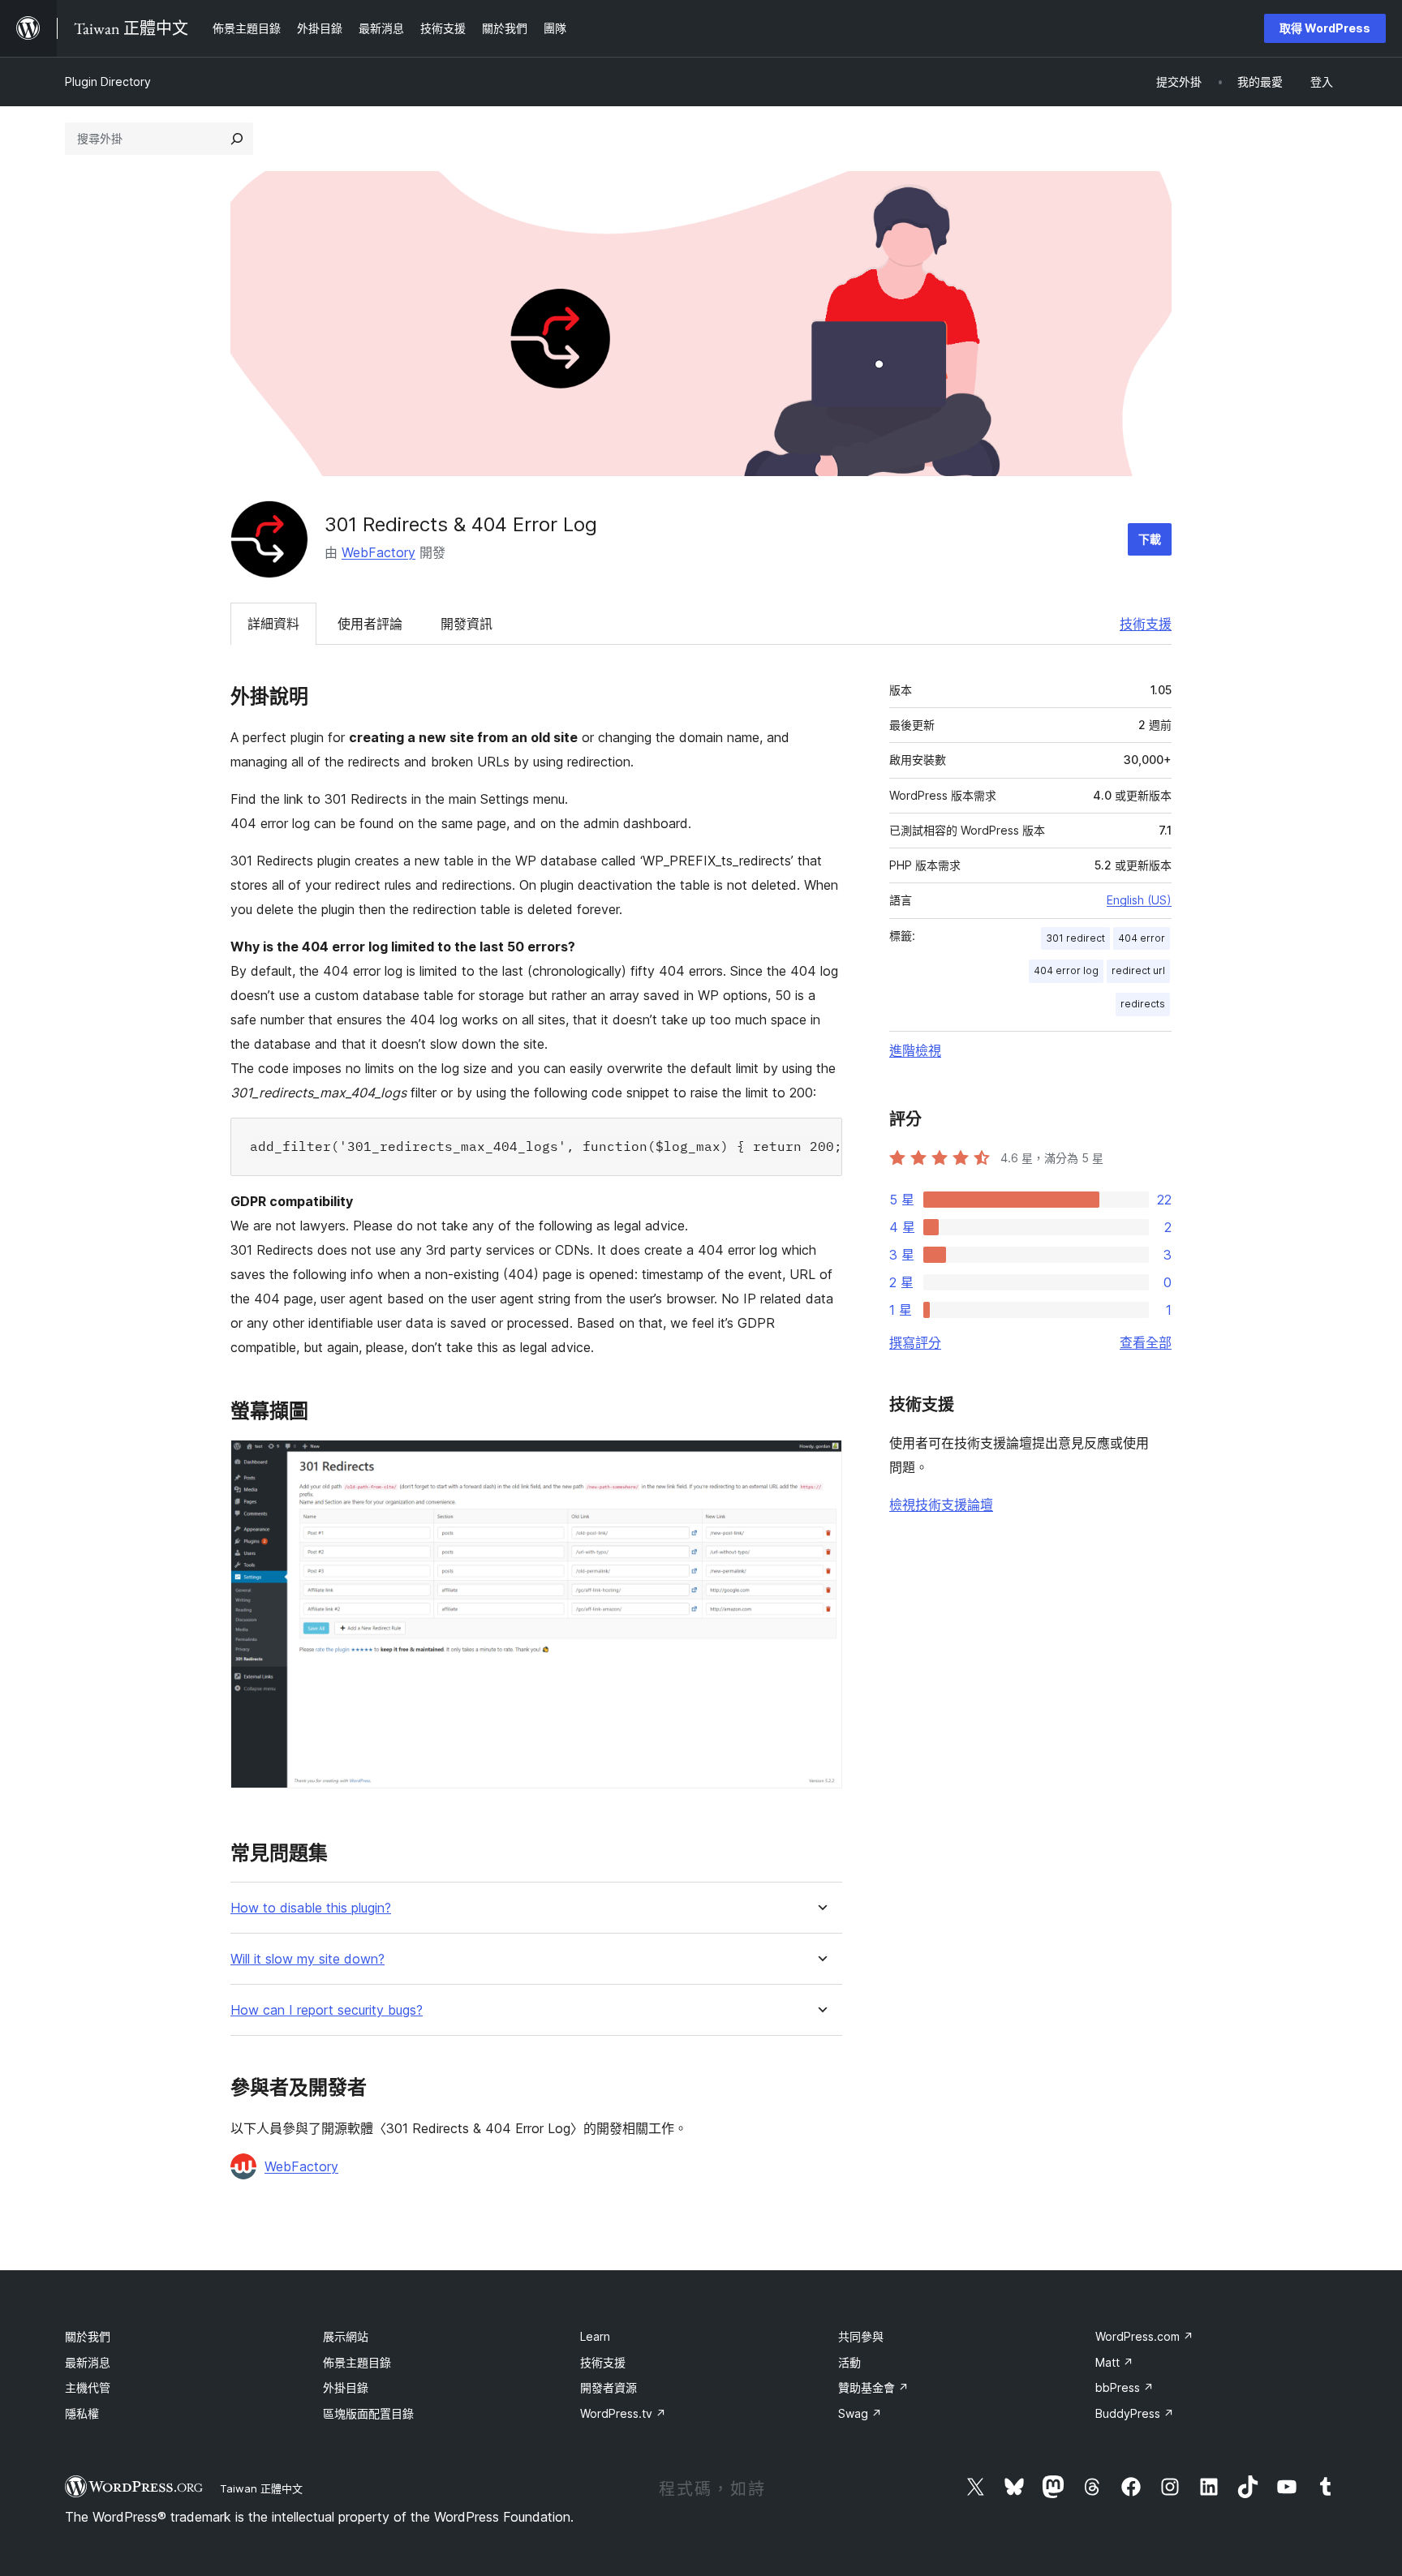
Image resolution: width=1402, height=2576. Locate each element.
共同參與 (861, 2336)
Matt (1114, 2362)
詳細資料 (273, 624)
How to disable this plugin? (311, 1908)
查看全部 (1146, 1342)
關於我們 (88, 2336)
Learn (595, 2336)
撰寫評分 (915, 1342)
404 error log (1066, 970)
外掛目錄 (346, 2387)
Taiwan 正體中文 (261, 2488)
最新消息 (88, 2362)
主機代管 (88, 2387)
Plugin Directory (108, 82)
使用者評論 (370, 624)
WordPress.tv (623, 2413)
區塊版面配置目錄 (368, 2413)
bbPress (1125, 2387)
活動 (849, 2362)
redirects (1143, 1004)
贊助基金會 (873, 2387)
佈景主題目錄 (357, 2362)
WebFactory (378, 552)
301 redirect (1075, 938)
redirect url (1138, 970)
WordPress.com (1144, 2336)
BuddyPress (1135, 2413)
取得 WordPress (1325, 28)
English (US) (1139, 900)
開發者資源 (609, 2387)
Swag (860, 2413)
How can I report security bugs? (327, 2010)
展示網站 (346, 2336)
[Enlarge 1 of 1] (820, 1462)
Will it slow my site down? (307, 1959)
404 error (1142, 938)
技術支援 (1146, 624)
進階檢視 (915, 1050)
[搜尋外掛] (237, 139)
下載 (1150, 539)
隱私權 (82, 2413)
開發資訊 (467, 624)
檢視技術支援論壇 (941, 1505)
